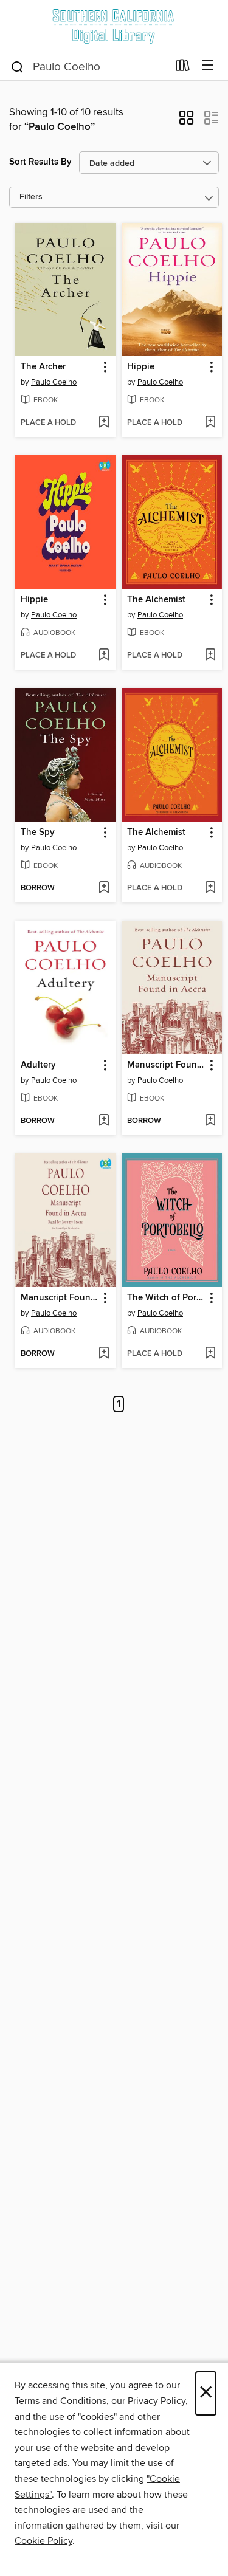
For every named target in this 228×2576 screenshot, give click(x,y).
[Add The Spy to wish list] (104, 888)
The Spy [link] (38, 833)
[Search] (17, 66)
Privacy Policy (157, 2401)
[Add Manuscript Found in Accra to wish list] (210, 1121)
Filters (31, 197)
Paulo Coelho (54, 382)
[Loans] (183, 68)
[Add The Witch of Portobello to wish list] (210, 1354)
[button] (186, 122)
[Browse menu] (208, 66)
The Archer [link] (43, 367)
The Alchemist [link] (156, 600)
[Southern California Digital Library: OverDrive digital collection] (114, 26)
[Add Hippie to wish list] (210, 423)
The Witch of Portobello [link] (166, 1298)
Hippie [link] (141, 367)
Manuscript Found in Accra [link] (166, 1065)
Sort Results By (40, 162)
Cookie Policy (43, 2541)
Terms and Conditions (60, 2401)
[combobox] (89, 67)
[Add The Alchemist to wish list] (210, 656)
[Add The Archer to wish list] (104, 423)
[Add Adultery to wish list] (104, 1121)
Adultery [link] (38, 1065)
